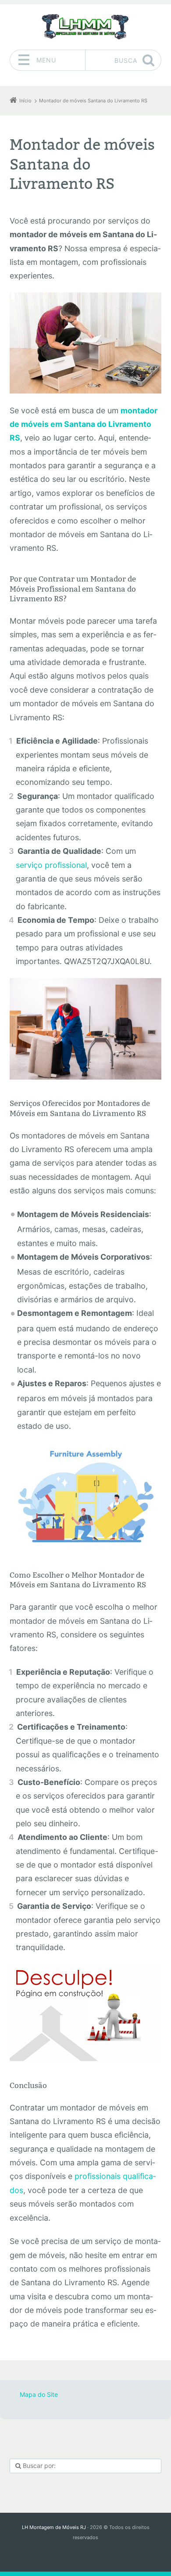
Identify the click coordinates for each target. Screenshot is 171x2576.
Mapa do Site (39, 2394)
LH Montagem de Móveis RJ (54, 2527)
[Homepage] (85, 27)
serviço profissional (51, 865)
